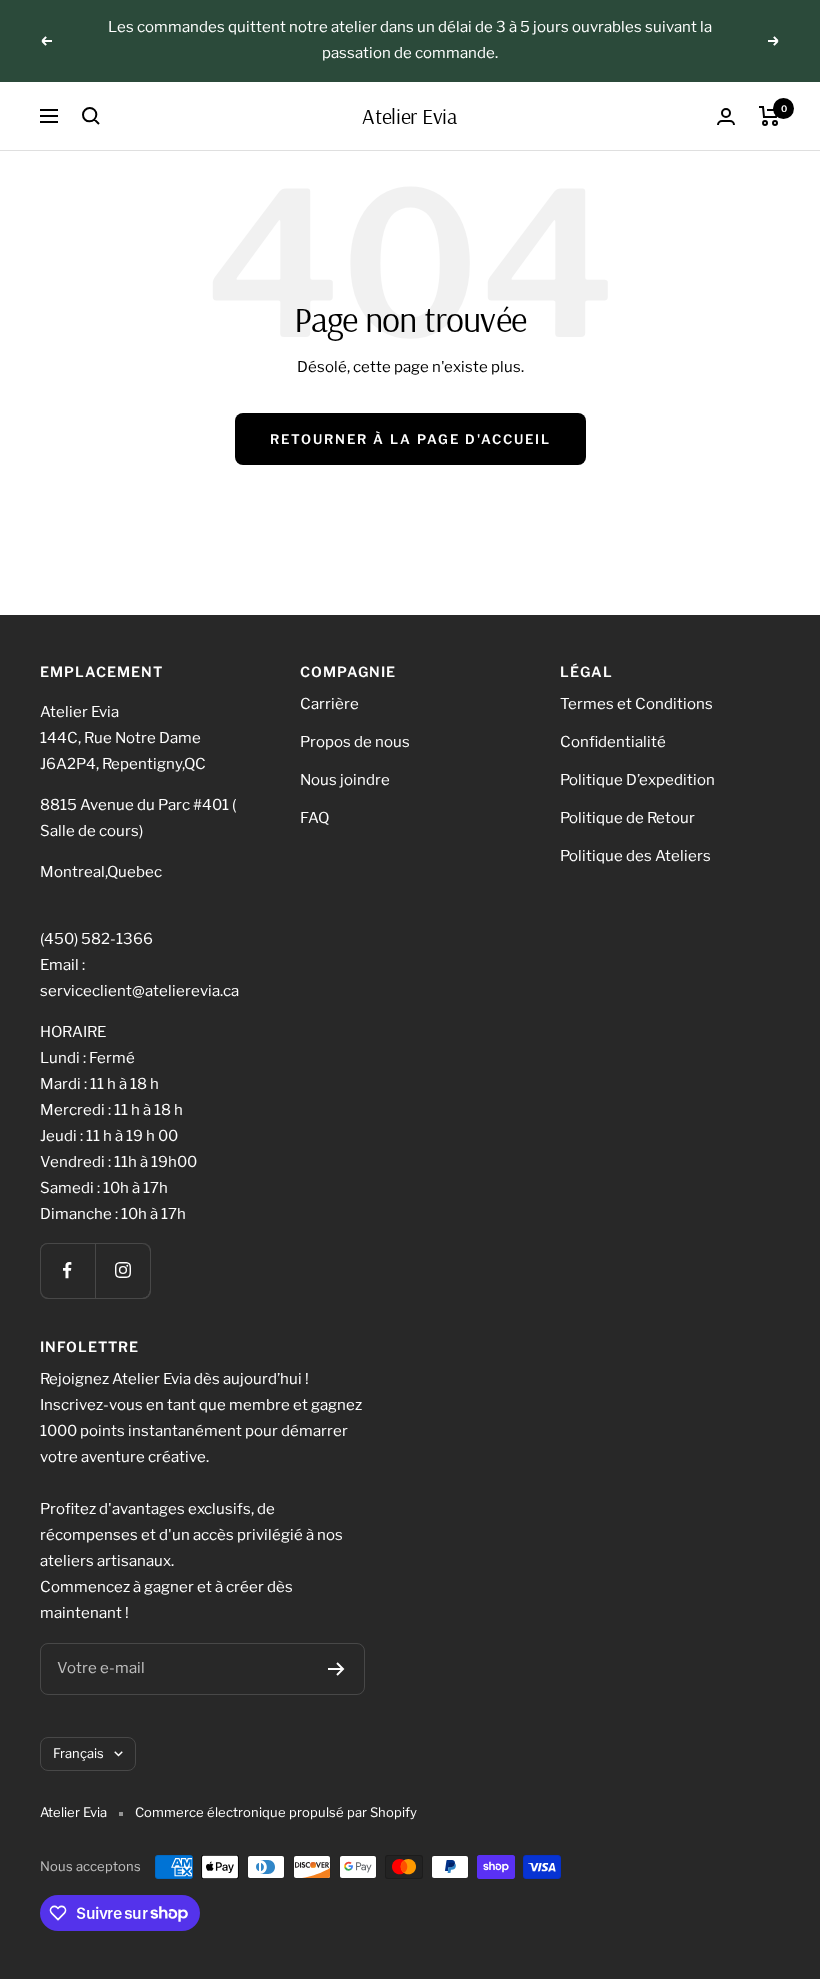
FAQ (314, 818)
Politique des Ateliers (635, 856)
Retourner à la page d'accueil (410, 439)
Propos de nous (355, 742)
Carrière (329, 704)
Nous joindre (345, 780)
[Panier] (769, 116)
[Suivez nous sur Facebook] (67, 1270)
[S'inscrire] (336, 1669)
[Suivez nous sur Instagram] (122, 1270)
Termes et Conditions (636, 704)
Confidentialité (613, 742)
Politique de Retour (627, 818)
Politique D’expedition (637, 780)
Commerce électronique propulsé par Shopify (276, 1812)
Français (78, 1753)
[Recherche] (91, 116)
